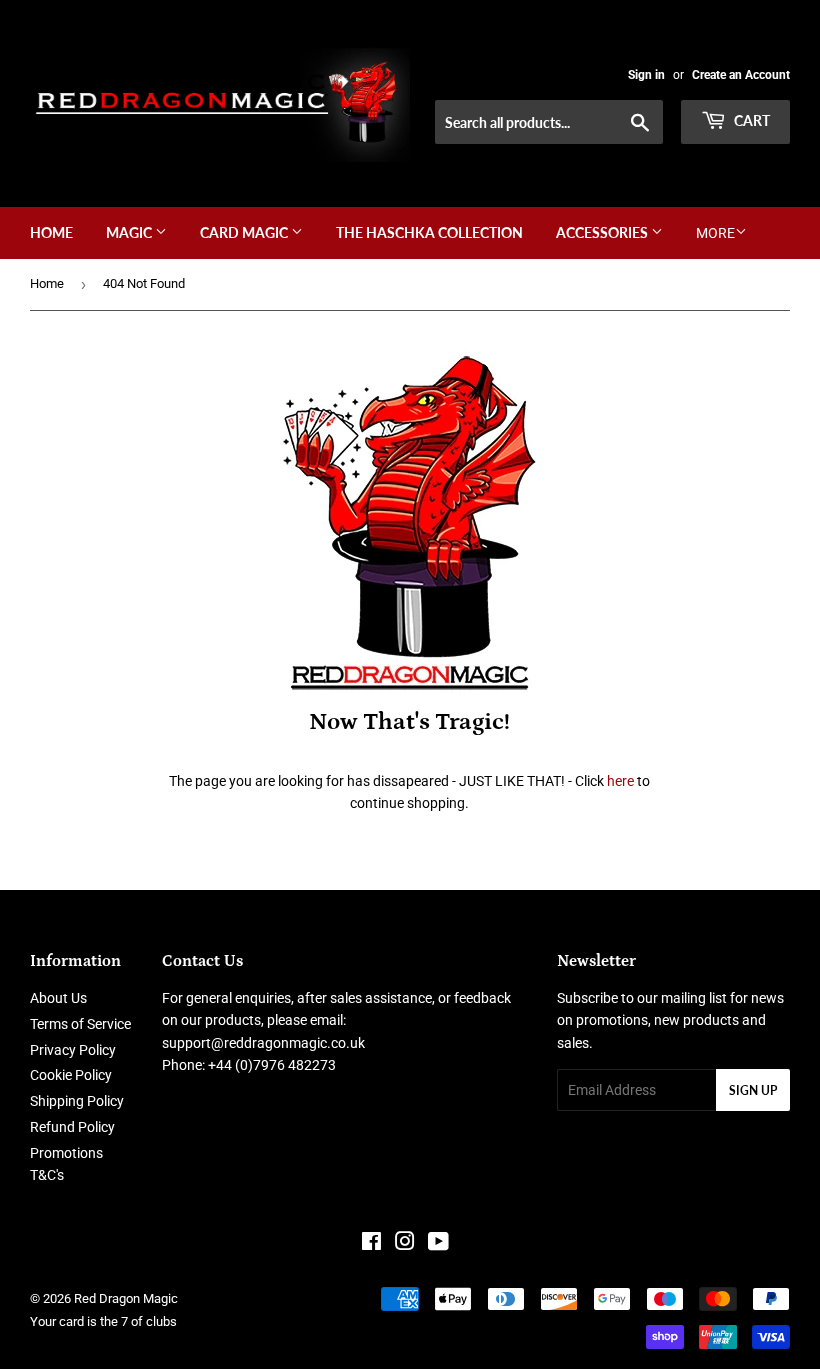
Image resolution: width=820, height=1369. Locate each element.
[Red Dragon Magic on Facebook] (371, 1244)
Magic (130, 232)
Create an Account (741, 75)
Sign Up (753, 1090)
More (715, 233)
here (620, 781)
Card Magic (245, 232)
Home (51, 232)
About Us (58, 998)
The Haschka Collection (429, 232)
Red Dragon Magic (126, 1298)
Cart (750, 120)
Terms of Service (80, 1024)
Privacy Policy (73, 1050)
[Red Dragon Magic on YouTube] (438, 1244)
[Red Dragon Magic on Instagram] (405, 1244)
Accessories (603, 232)
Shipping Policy (77, 1101)
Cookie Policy (71, 1075)
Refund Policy (72, 1127)
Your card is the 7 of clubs (103, 1321)
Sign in (646, 75)
